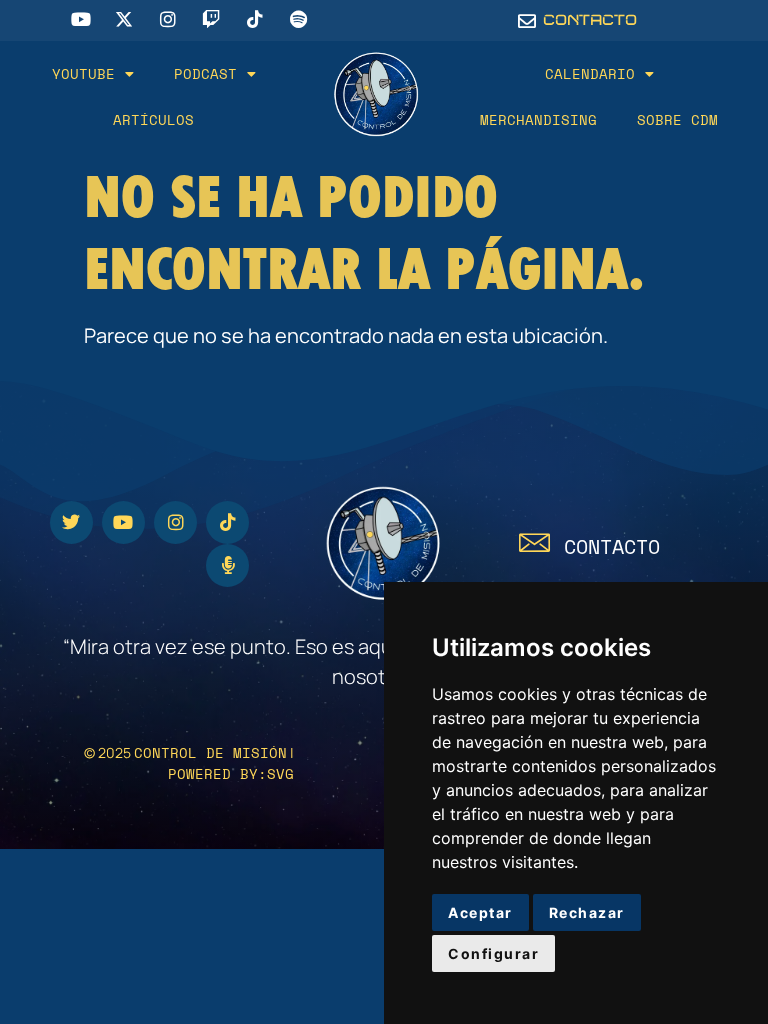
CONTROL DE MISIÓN (210, 752)
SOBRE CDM (677, 119)
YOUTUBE (83, 73)
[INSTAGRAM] (175, 522)
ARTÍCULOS (153, 119)
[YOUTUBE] (123, 522)
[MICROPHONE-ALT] (227, 565)
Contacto (612, 546)
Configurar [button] (493, 953)
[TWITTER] (71, 522)
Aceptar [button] (480, 912)
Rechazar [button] (587, 912)
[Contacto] (534, 542)
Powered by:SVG (231, 773)
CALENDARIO (590, 73)
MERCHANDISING (538, 119)
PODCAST (205, 73)
